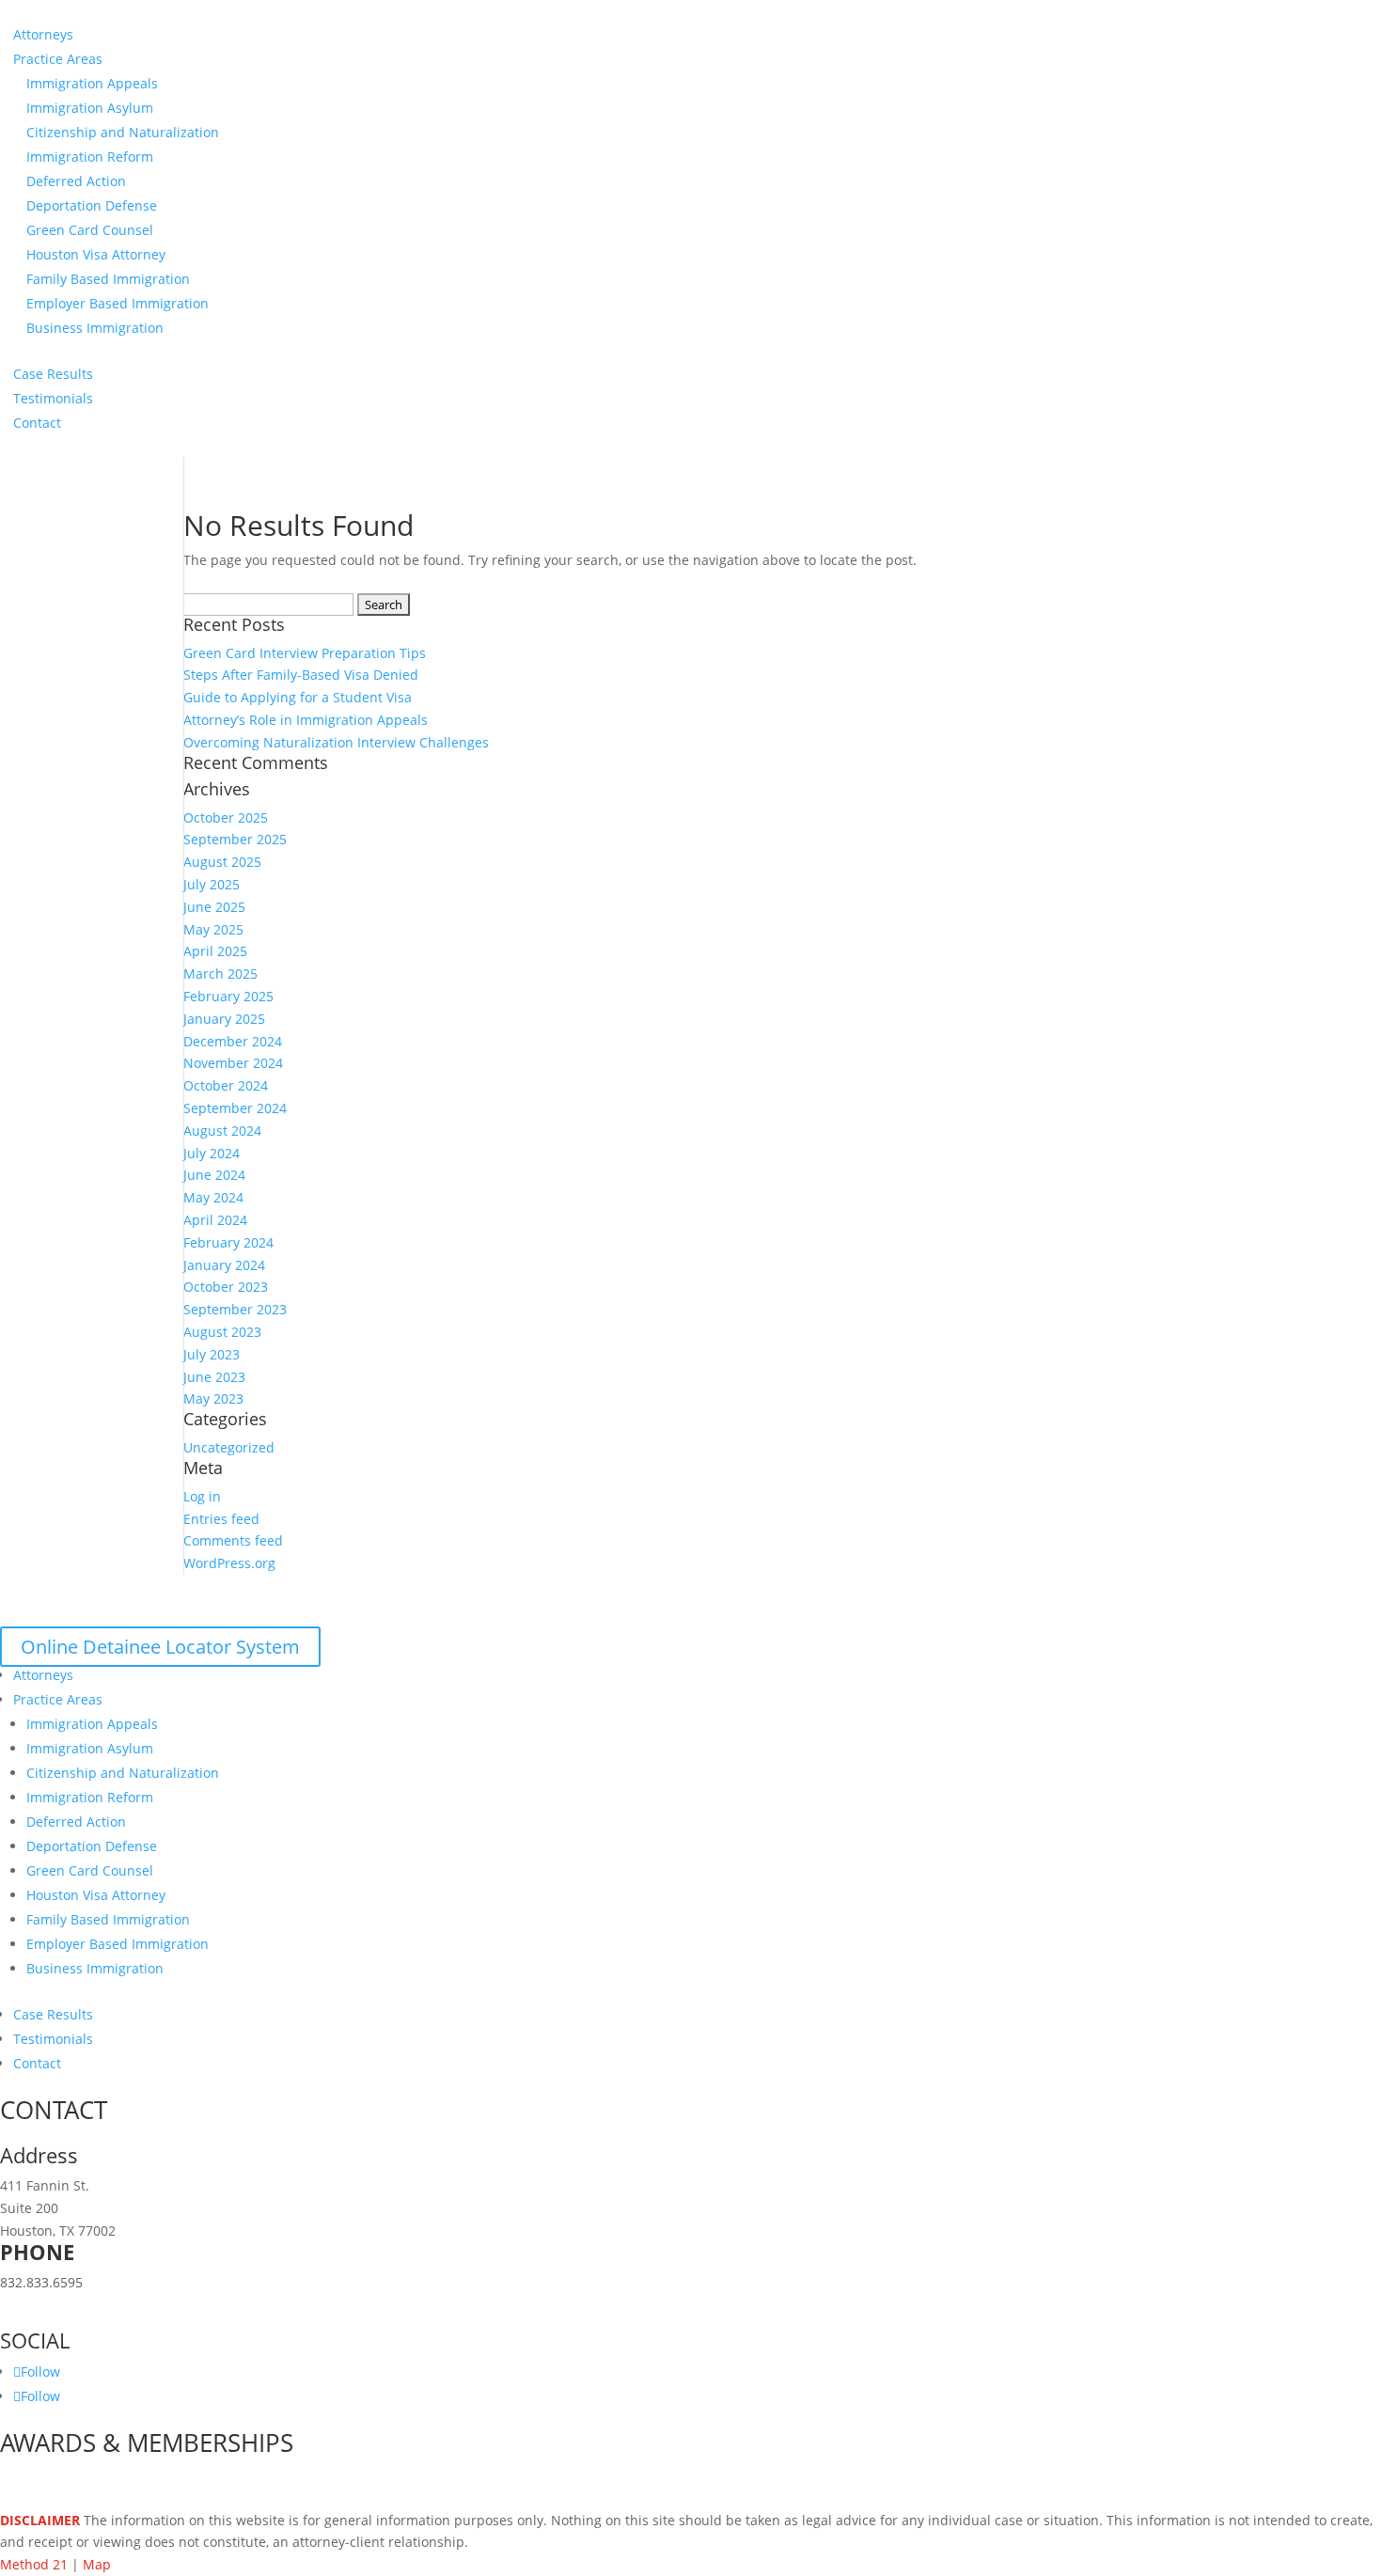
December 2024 (233, 1041)
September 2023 (235, 1309)
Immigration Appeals (92, 83)
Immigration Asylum (90, 108)
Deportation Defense (92, 205)
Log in (202, 1496)
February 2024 (228, 1242)
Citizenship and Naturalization (123, 132)
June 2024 (214, 1175)
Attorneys (43, 34)
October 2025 (226, 817)
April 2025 (215, 951)
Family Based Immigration (108, 279)
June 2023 (214, 1377)
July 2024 (212, 1153)
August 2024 (222, 1131)
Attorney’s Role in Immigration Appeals (306, 720)
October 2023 (226, 1287)
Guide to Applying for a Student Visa (298, 697)
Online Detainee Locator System (160, 1647)
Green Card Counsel (90, 230)
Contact (37, 423)
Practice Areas (58, 59)
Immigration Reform (90, 157)
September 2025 (235, 839)
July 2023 (212, 1354)
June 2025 (214, 907)
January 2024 (224, 1265)
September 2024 (235, 1108)
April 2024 (215, 1220)
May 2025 (213, 929)
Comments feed (233, 1540)
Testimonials (53, 398)
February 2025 (228, 996)
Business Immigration (95, 328)
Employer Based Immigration (118, 303)
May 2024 (213, 1197)
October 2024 (226, 1085)
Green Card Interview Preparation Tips (305, 653)
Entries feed (221, 1519)
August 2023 (222, 1332)
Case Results (53, 374)
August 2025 (222, 862)
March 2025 (220, 974)
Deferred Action (76, 181)
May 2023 (213, 1398)
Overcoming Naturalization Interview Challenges (336, 742)
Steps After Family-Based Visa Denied (301, 675)
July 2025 (212, 884)
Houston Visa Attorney (96, 254)
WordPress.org (229, 1563)
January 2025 (224, 1019)
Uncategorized (229, 1447)
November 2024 (233, 1063)
